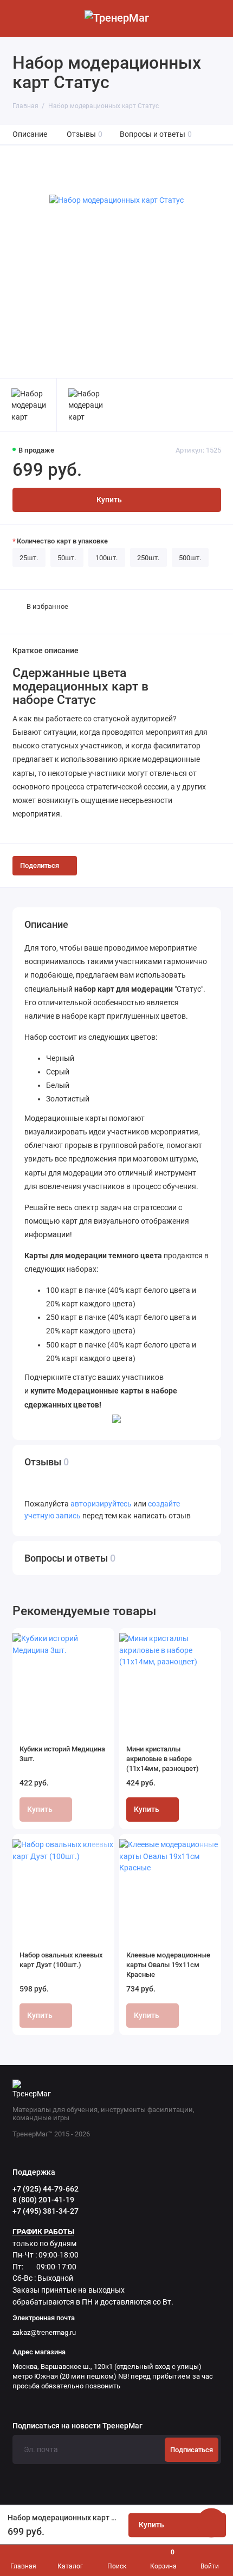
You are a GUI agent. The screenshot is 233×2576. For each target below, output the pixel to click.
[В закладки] (100, 1642)
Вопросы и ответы (156, 134)
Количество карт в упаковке (62, 541)
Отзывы (85, 134)
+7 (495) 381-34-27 (46, 2211)
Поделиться (40, 865)
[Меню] (18, 18)
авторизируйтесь (101, 1504)
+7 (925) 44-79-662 (46, 2189)
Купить (147, 1810)
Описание (30, 134)
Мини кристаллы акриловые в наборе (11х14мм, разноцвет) (163, 1759)
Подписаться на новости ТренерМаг (77, 2426)
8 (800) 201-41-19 (43, 2200)
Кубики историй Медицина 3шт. (62, 1754)
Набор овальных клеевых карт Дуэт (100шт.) (61, 1960)
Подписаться (192, 2450)
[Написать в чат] (211, 2522)
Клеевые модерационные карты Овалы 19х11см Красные (168, 1965)
